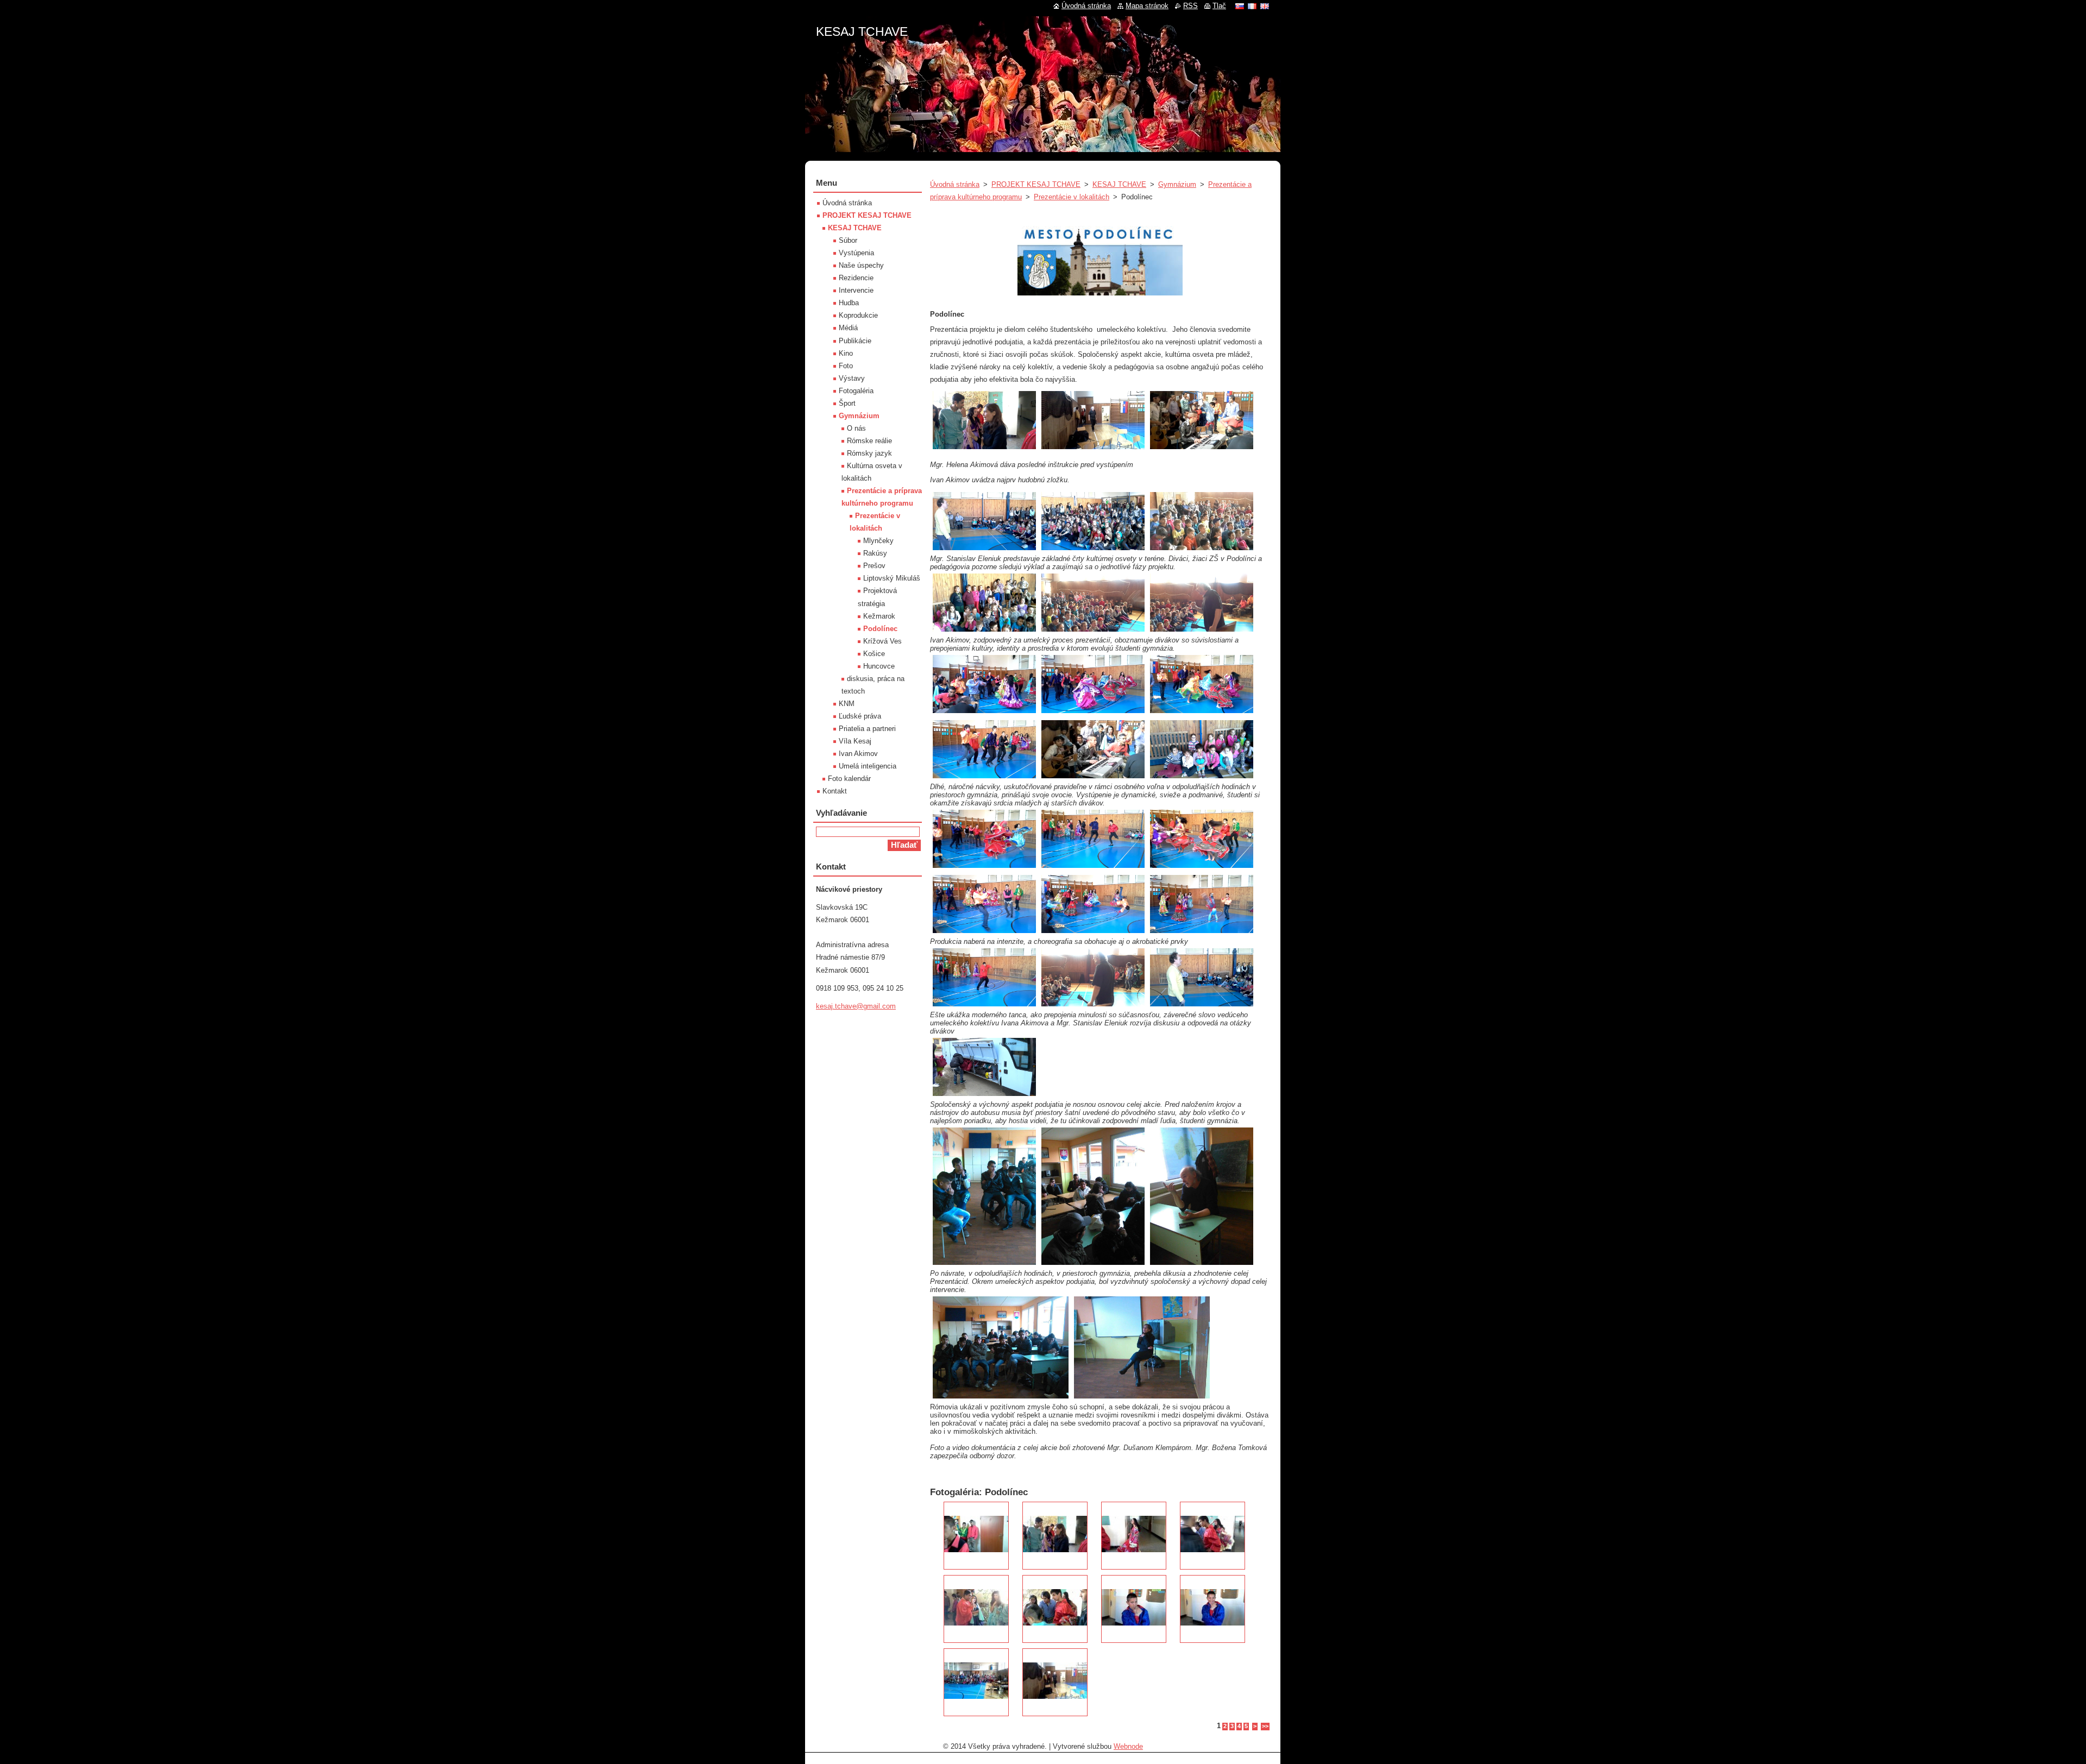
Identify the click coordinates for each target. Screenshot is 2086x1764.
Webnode (1128, 1746)
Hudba (849, 303)
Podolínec (880, 629)
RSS (1190, 6)
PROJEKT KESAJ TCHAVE (1036, 184)
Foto (846, 366)
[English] (1265, 6)
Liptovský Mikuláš (892, 578)
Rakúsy (875, 553)
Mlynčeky (878, 541)
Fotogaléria (856, 391)
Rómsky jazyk (869, 453)
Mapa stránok (1147, 6)
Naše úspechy (861, 265)
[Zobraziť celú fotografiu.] (976, 1536)
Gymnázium (1177, 184)
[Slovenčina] (1240, 6)
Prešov (874, 566)
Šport (847, 403)
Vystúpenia (856, 253)
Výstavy (852, 378)
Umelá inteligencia (868, 766)
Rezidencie (856, 278)
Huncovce (879, 666)
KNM (847, 704)
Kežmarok (879, 616)
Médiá (848, 328)
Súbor (848, 240)
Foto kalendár (849, 779)
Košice (874, 654)
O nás (856, 428)
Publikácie (855, 341)
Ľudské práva (860, 716)
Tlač (1219, 6)
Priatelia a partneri (867, 729)
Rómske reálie (869, 441)
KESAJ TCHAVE (1119, 184)
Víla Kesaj (855, 741)
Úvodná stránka (955, 184)
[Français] (1252, 6)
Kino (846, 353)
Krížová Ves (882, 641)
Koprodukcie (858, 315)
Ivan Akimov (858, 754)
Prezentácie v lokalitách (1072, 197)
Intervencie (856, 290)
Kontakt (835, 791)
